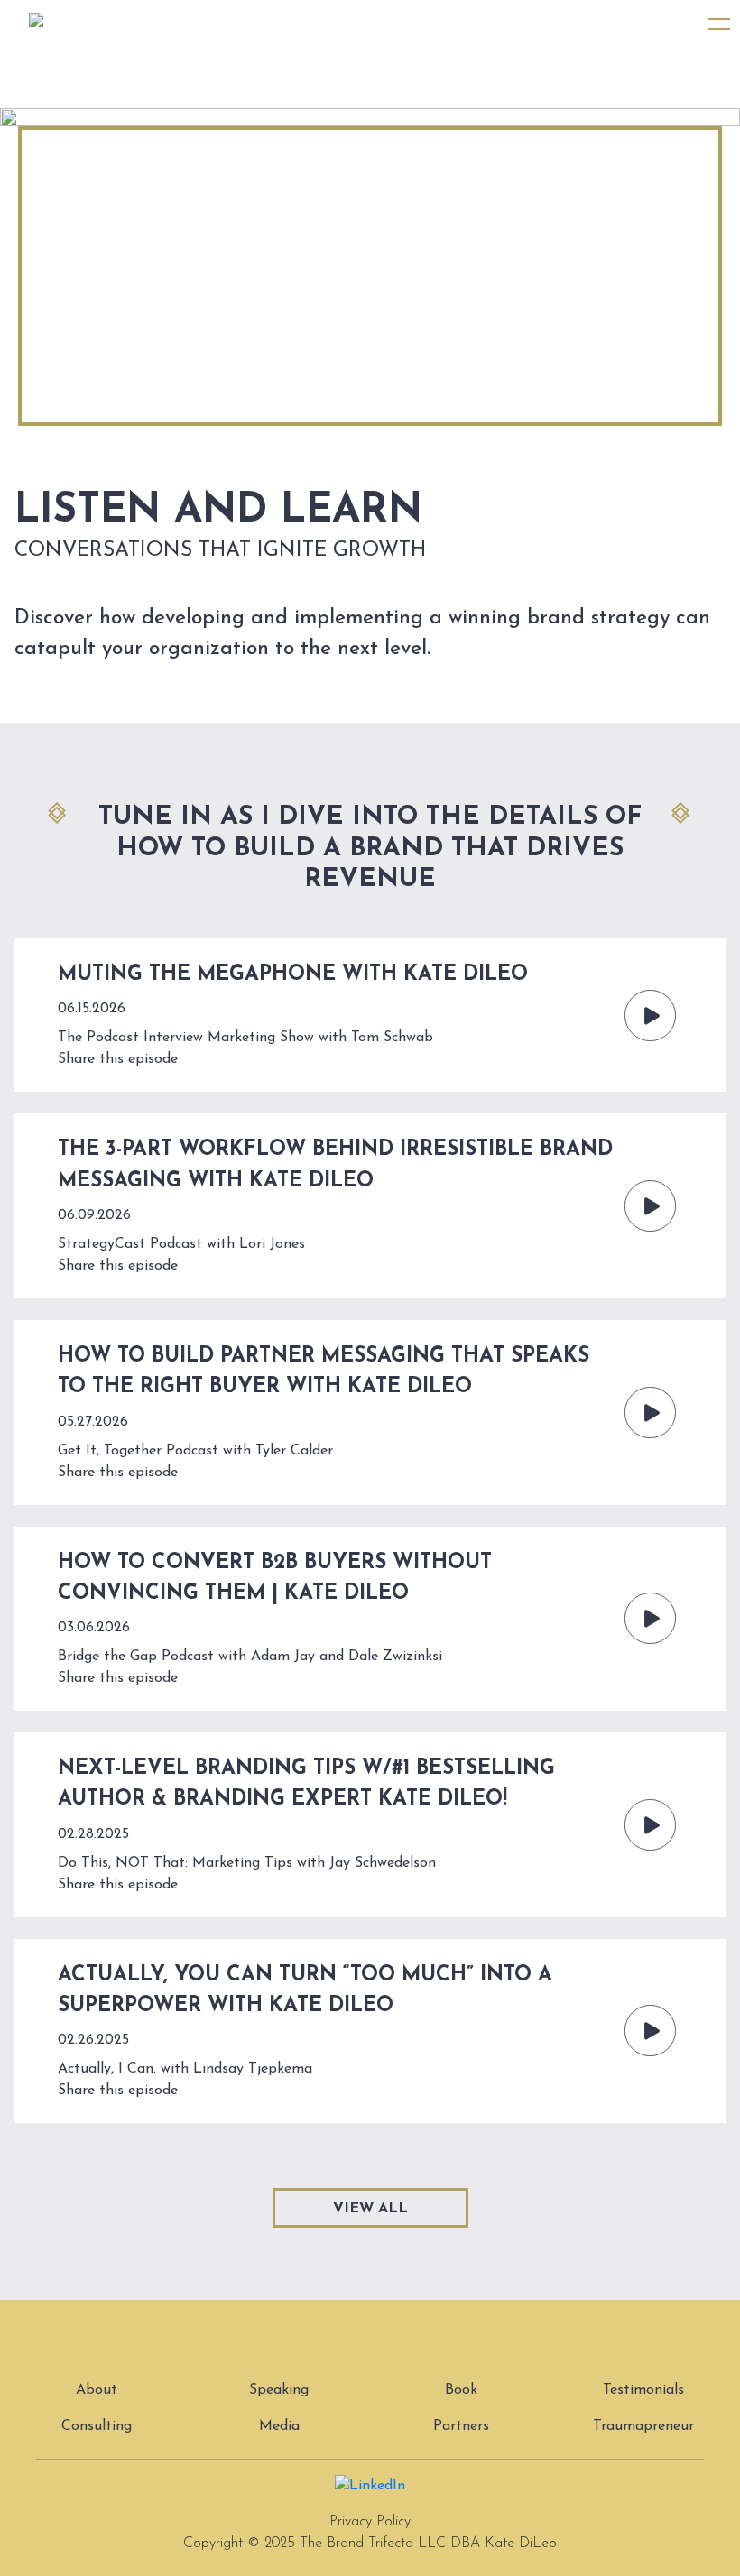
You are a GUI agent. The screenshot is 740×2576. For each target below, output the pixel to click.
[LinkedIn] (370, 2485)
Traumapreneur (643, 2426)
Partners (461, 2426)
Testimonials (643, 2390)
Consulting (97, 2426)
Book (461, 2390)
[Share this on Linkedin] (190, 1059)
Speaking (279, 2390)
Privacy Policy (370, 2522)
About (97, 2390)
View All (370, 2209)
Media (279, 2426)
